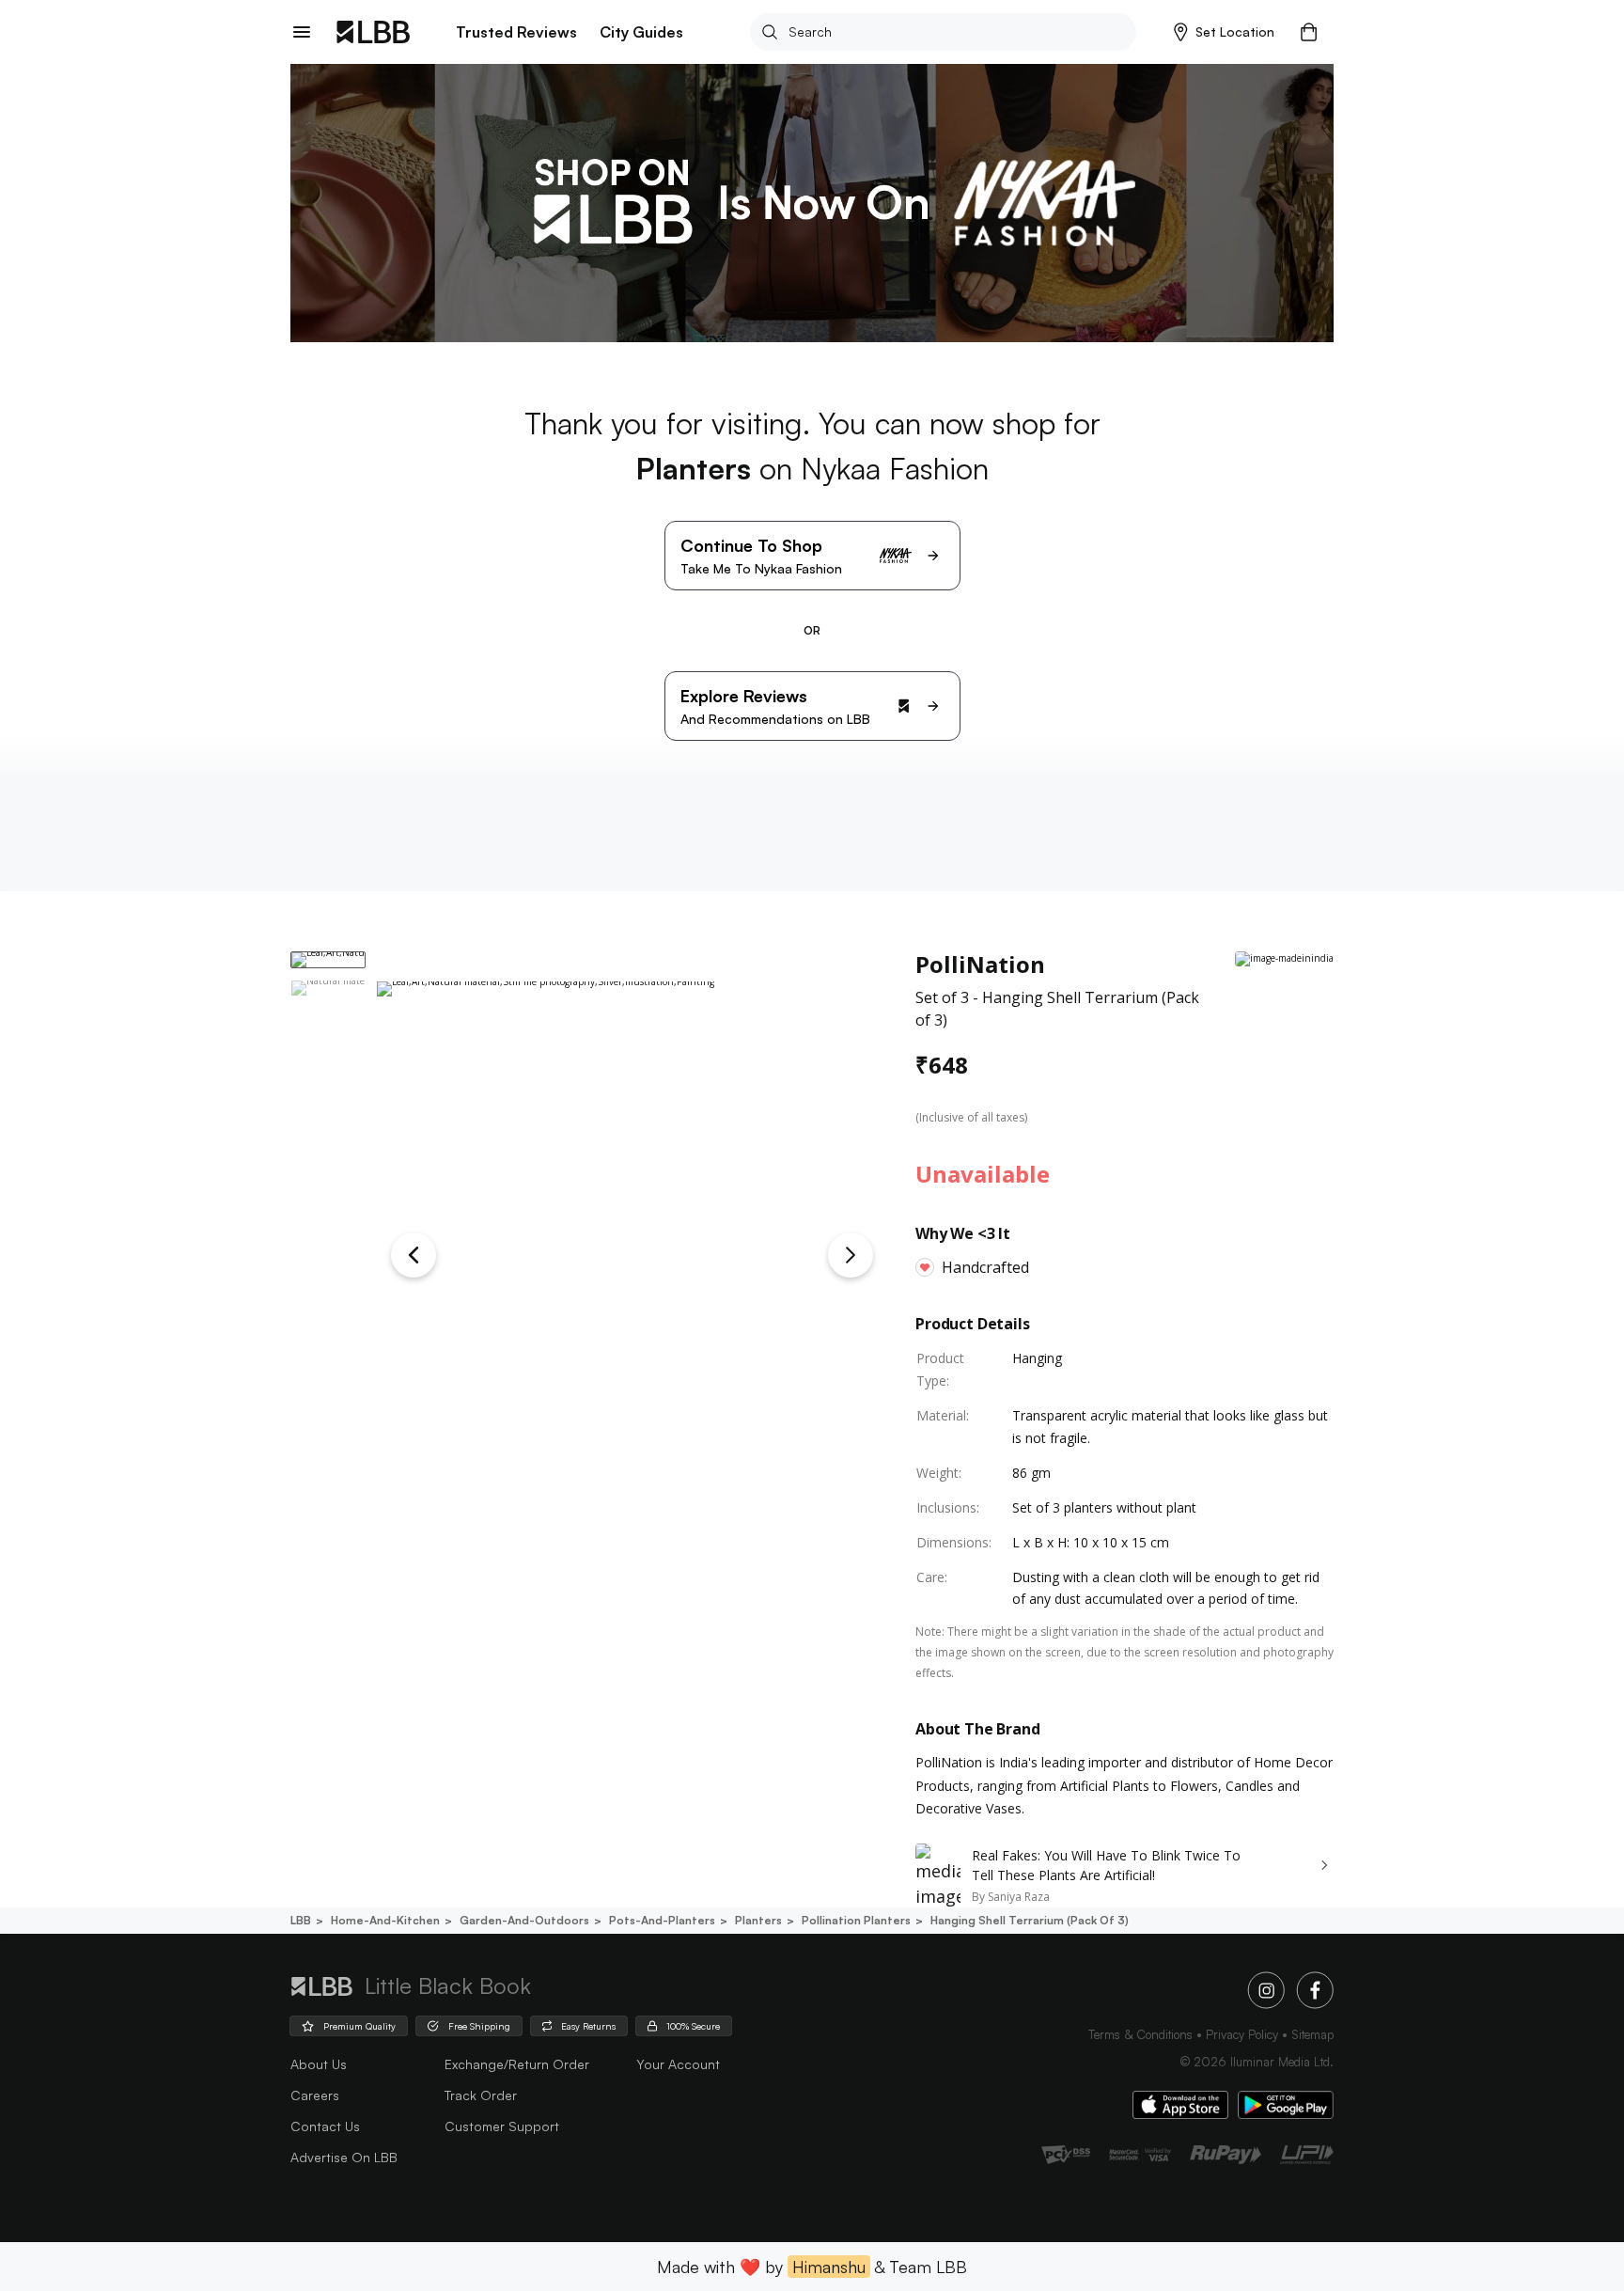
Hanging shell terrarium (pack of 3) (1030, 1920)
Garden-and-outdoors (524, 1920)
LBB (301, 1920)
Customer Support (502, 2126)
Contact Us (325, 2126)
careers (315, 2095)
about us (319, 2064)
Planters (758, 1920)
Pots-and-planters (662, 1920)
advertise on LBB (344, 2157)
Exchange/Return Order (517, 2064)
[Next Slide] (851, 1255)
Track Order (481, 2095)
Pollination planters (856, 1920)
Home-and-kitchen (385, 1920)
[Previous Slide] (414, 1255)
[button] (1224, 32)
